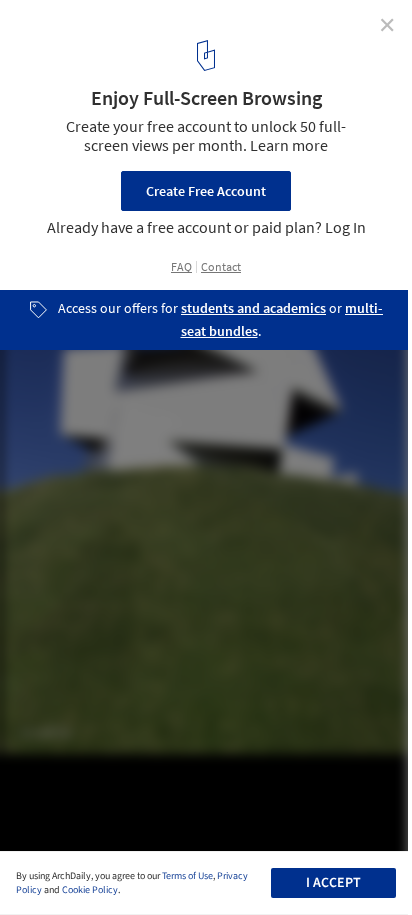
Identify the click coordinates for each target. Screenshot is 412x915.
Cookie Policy (90, 890)
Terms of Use (187, 876)
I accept (333, 883)
